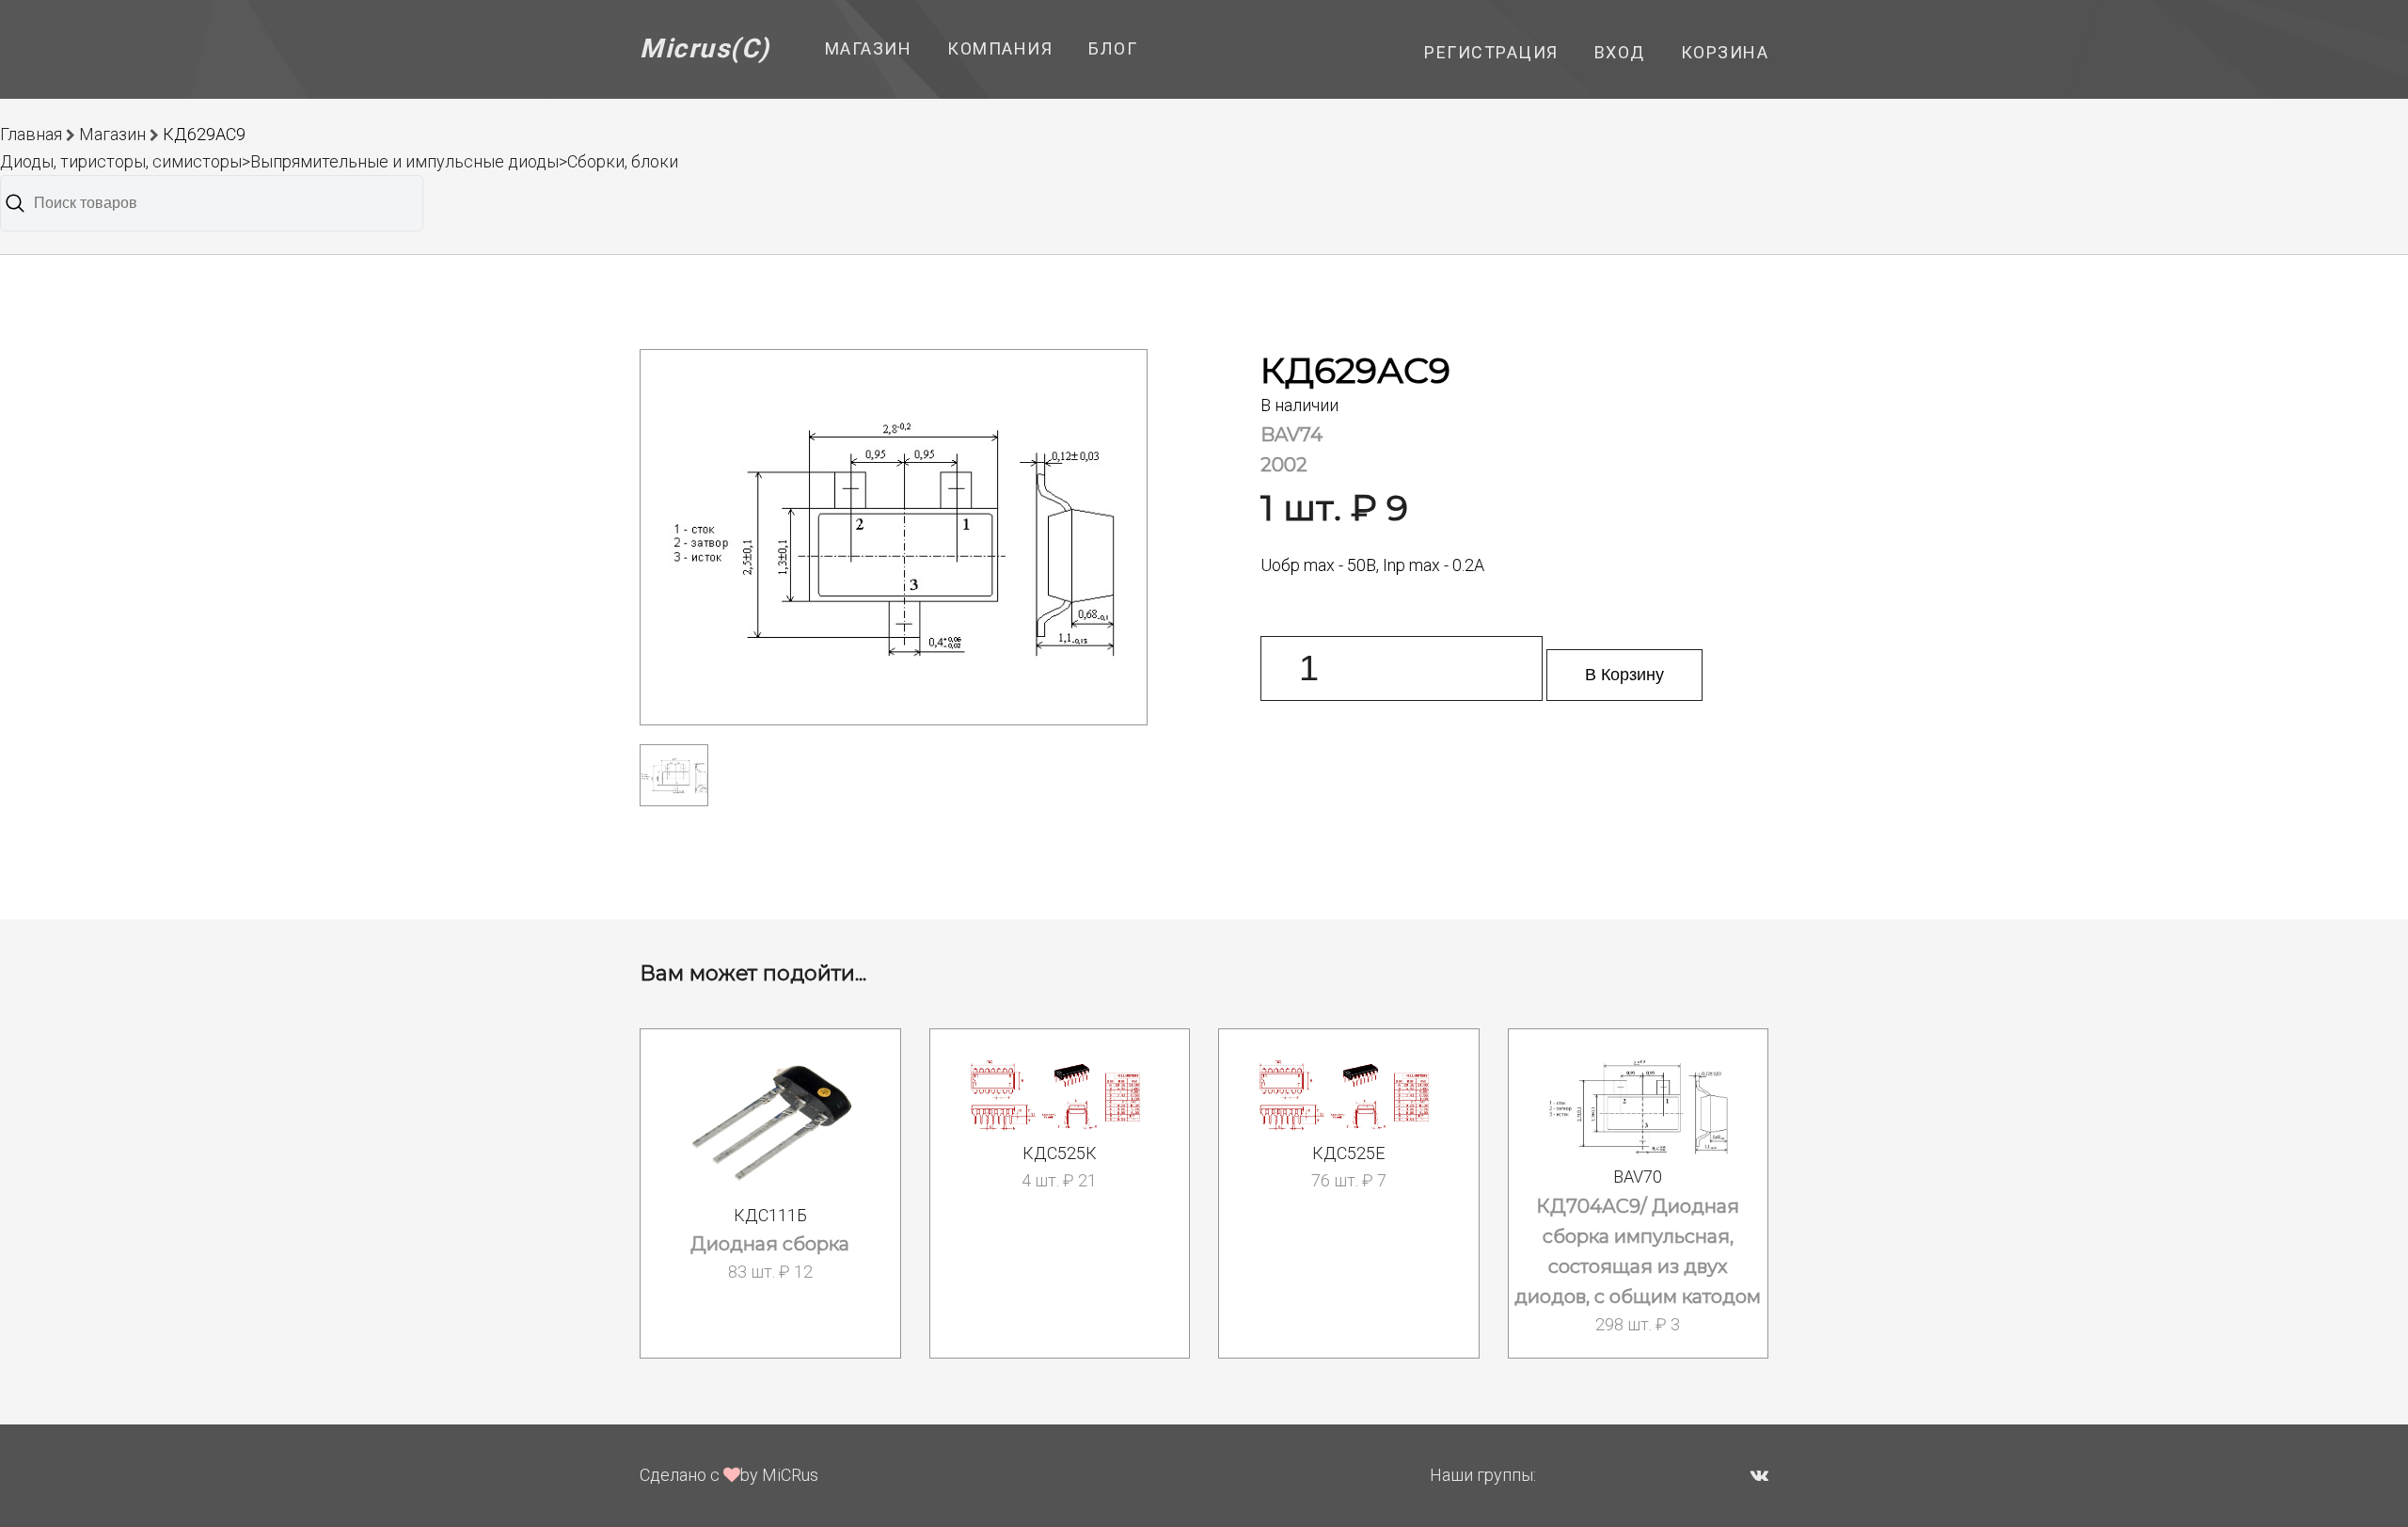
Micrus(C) (705, 48)
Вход (1620, 52)
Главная (31, 134)
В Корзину (1624, 675)
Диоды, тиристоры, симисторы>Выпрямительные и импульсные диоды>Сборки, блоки (339, 161)
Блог (1113, 48)
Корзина (1725, 52)
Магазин (869, 48)
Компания (1000, 48)
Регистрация (1491, 52)
